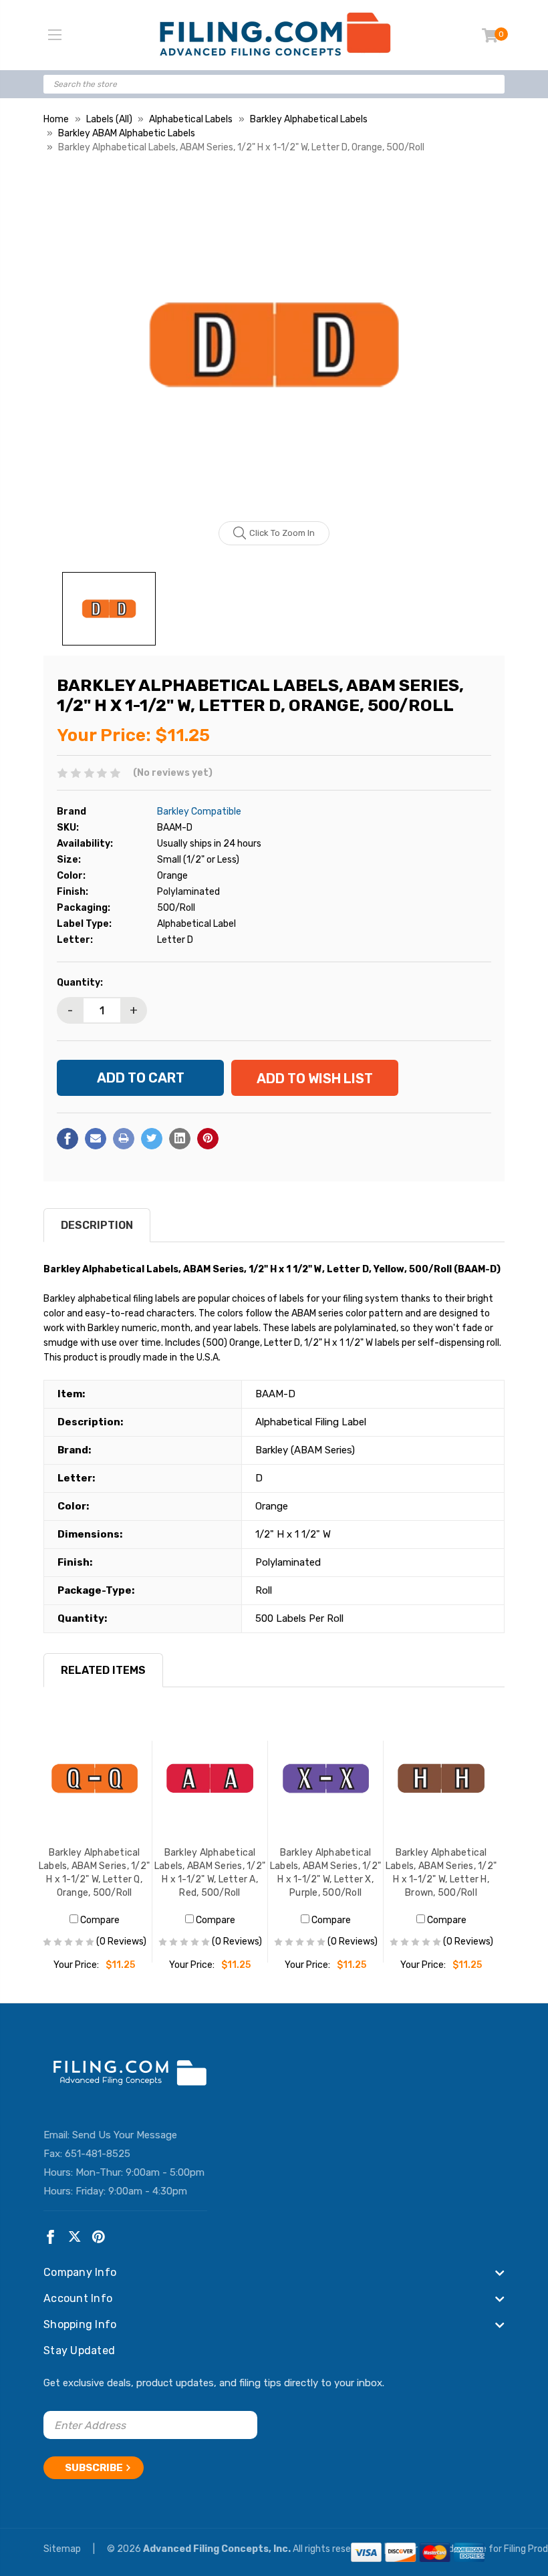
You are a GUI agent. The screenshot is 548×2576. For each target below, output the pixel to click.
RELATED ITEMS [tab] (103, 1670)
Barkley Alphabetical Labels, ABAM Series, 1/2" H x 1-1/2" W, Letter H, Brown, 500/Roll (441, 1873)
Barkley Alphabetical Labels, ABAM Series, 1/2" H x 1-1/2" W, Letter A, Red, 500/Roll (210, 1873)
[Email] (96, 1139)
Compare (99, 1920)
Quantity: (80, 983)
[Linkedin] (180, 1139)
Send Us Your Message (125, 2135)
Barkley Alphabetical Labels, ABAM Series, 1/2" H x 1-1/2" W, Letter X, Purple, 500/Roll (325, 1873)
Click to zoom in (282, 533)
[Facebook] (67, 1139)
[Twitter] (152, 1139)
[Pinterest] (208, 1139)
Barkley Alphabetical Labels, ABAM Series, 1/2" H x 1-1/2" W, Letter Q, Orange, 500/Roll (94, 1873)
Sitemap (63, 2549)
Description (97, 1225)
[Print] (124, 1139)
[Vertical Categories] (55, 35)
